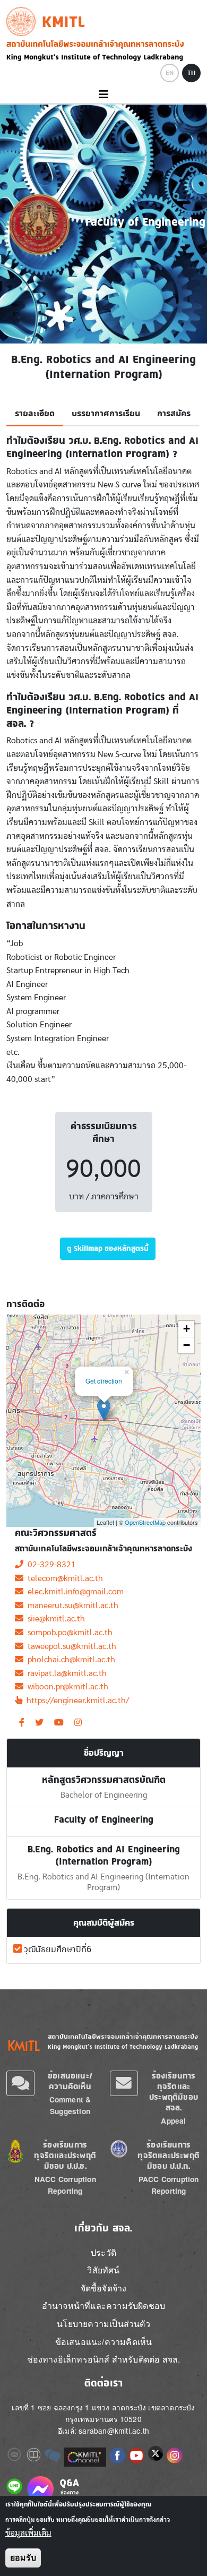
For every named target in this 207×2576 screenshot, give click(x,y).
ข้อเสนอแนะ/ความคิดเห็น (70, 2081)
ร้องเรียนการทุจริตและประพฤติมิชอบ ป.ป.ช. (65, 2155)
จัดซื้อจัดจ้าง (104, 2288)
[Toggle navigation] (103, 95)
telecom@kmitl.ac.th (63, 1578)
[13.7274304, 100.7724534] (104, 1410)
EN (170, 73)
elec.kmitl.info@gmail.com (74, 1592)
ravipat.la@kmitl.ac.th (65, 1673)
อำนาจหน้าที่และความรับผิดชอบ (103, 2305)
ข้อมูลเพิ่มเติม (28, 2533)
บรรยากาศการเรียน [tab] (106, 414)
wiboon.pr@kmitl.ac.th (66, 1687)
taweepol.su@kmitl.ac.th (70, 1646)
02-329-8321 (50, 1565)
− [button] (187, 1345)
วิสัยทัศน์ (103, 2270)
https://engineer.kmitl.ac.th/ (76, 1701)
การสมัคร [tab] (174, 414)
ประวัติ (103, 2252)
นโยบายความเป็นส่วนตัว (103, 2324)
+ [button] (187, 1329)
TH (191, 73)
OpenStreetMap (145, 1522)
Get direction (104, 1381)
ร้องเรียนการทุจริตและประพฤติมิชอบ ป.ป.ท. (169, 2155)
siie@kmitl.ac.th (54, 1619)
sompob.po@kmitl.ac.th (68, 1633)
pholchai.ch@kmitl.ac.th (69, 1660)
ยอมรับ (23, 2558)
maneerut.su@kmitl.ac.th (71, 1605)
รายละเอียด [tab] (35, 414)
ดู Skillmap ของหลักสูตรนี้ (108, 1248)
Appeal (173, 2121)
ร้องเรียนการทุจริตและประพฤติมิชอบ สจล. (174, 2092)
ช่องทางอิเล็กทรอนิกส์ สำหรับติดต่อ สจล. (104, 2359)
